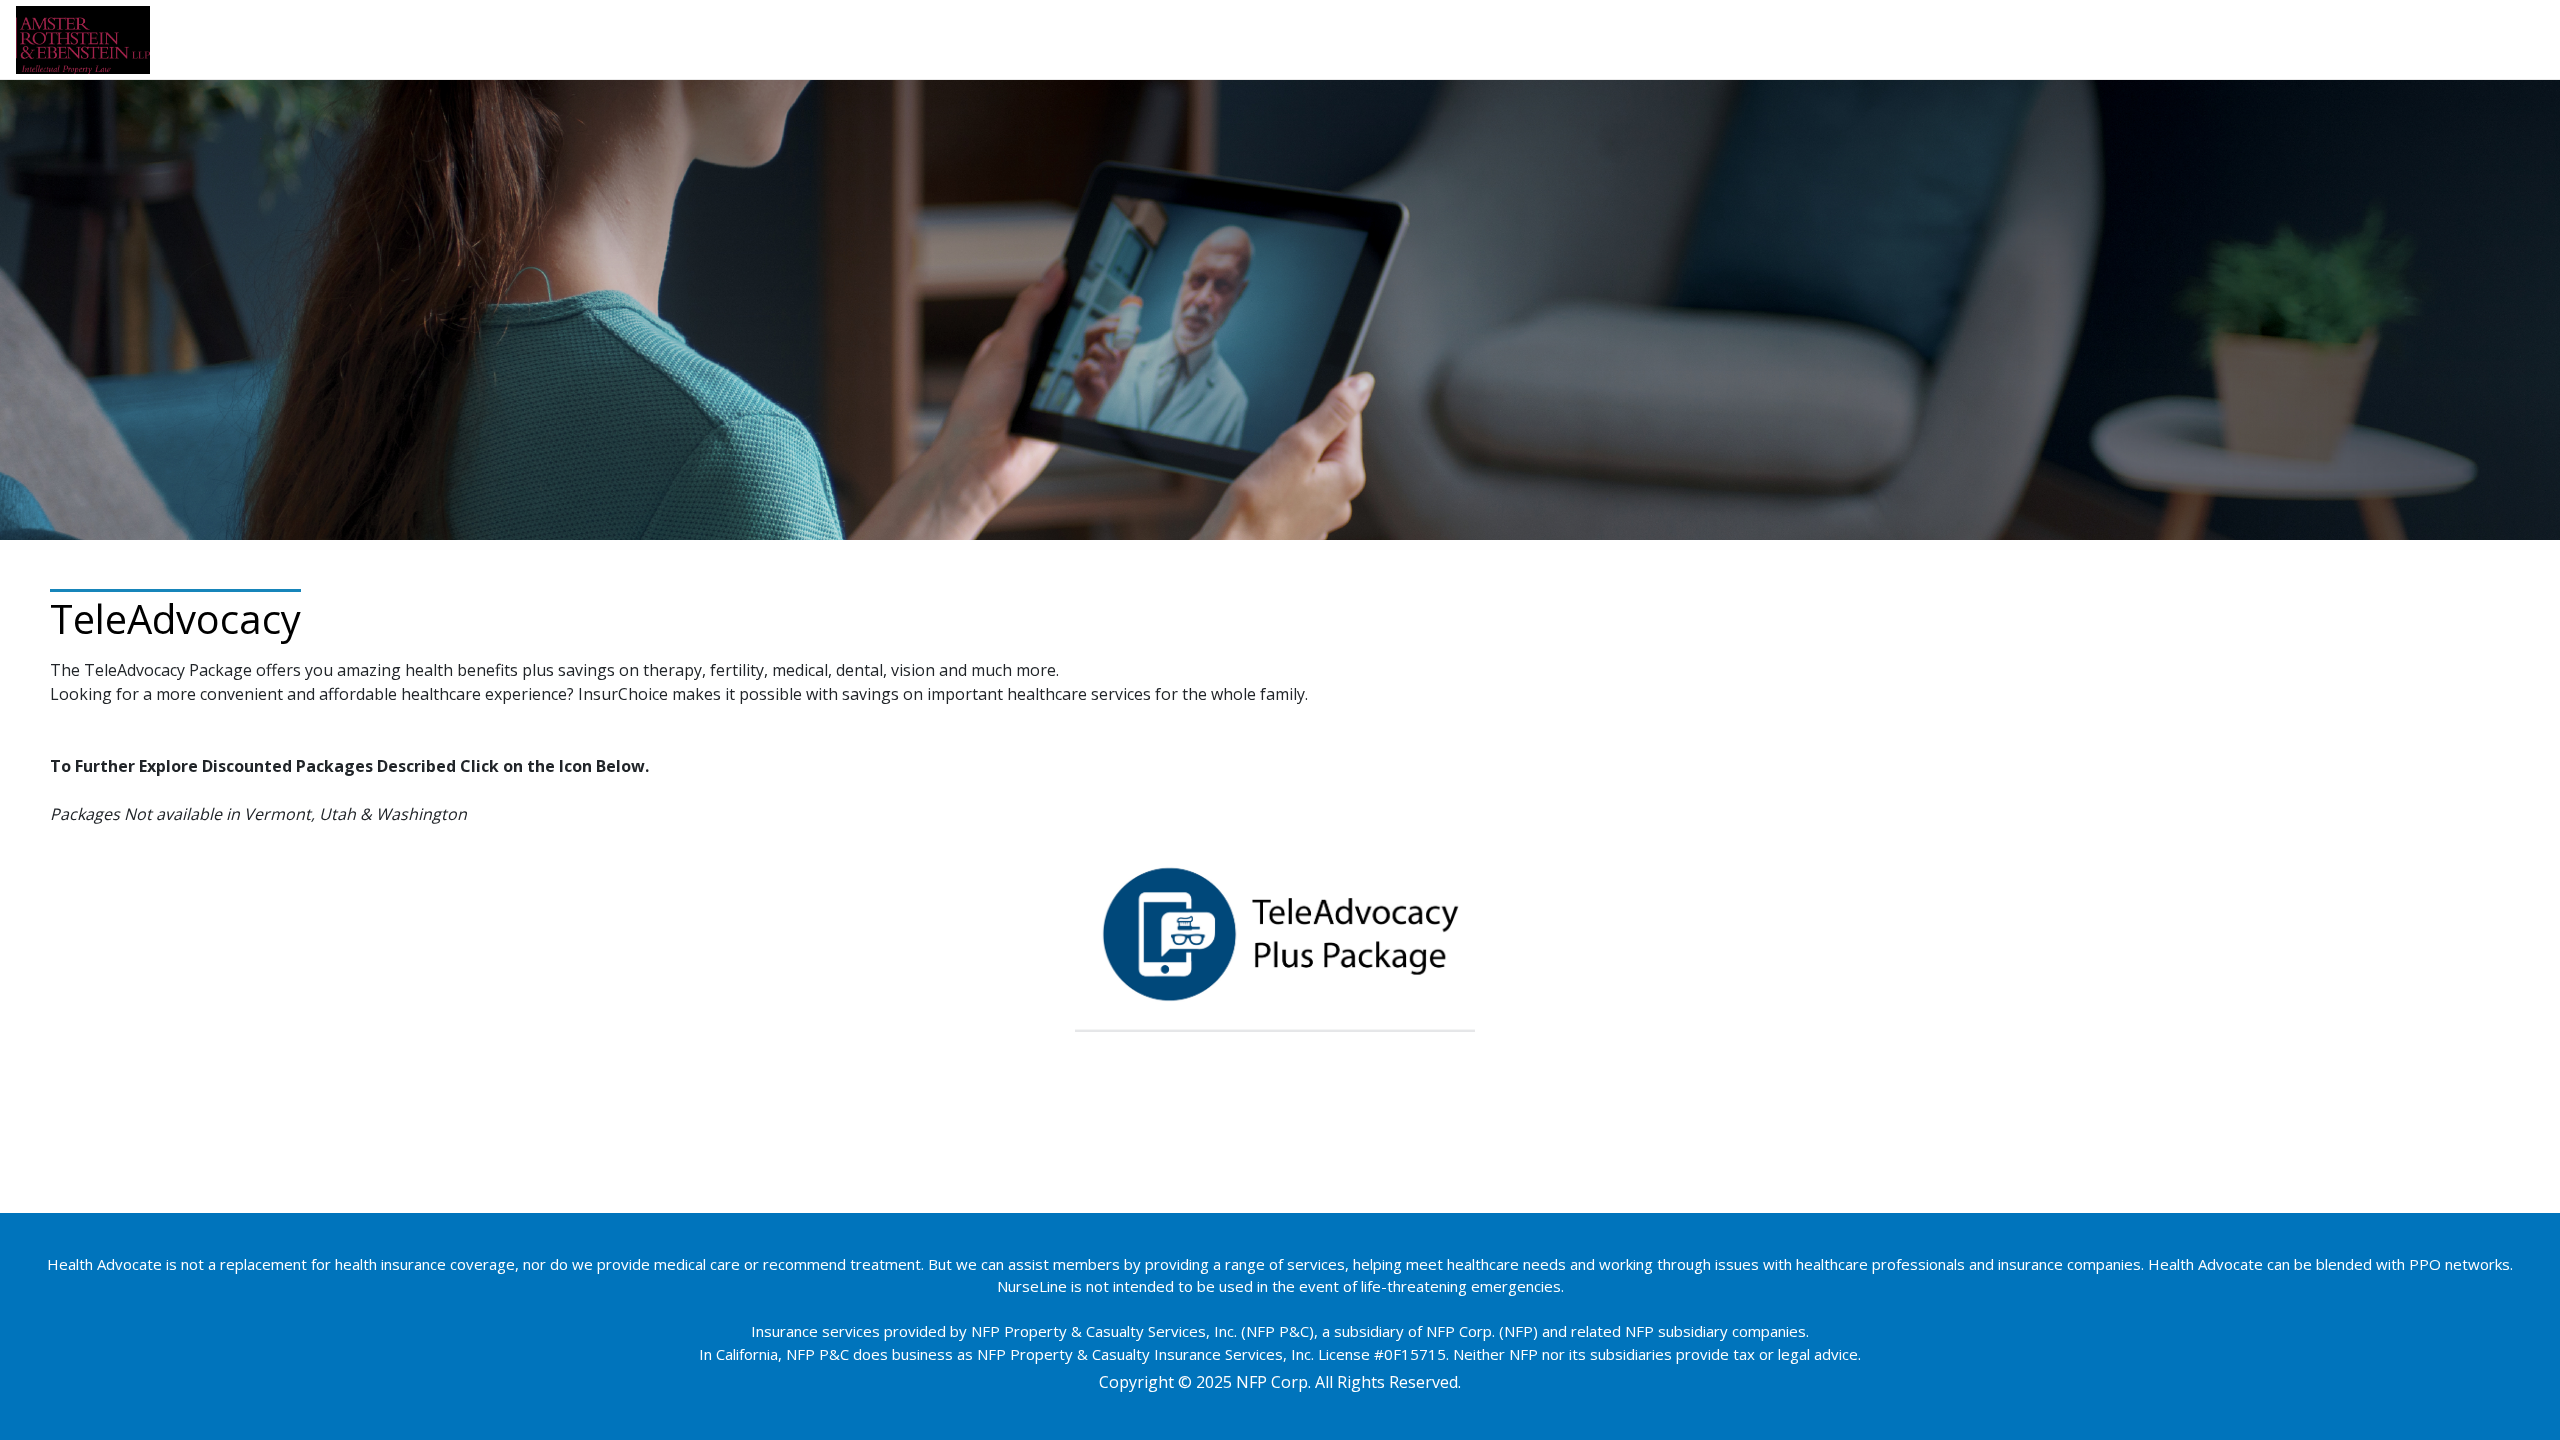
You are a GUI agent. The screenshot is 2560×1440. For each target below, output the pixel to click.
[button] (1275, 932)
